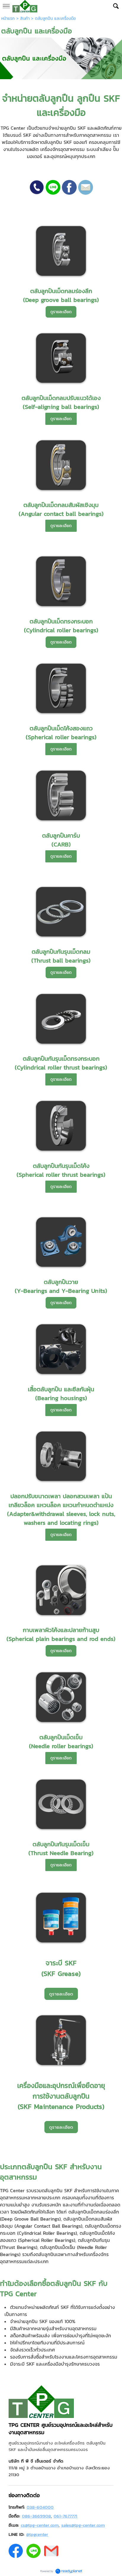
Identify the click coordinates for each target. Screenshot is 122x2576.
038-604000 (40, 2507)
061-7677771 (65, 2516)
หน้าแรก (8, 18)
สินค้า (25, 18)
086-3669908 (36, 2516)
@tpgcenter (37, 2534)
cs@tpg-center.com (40, 2525)
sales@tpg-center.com (83, 2525)
